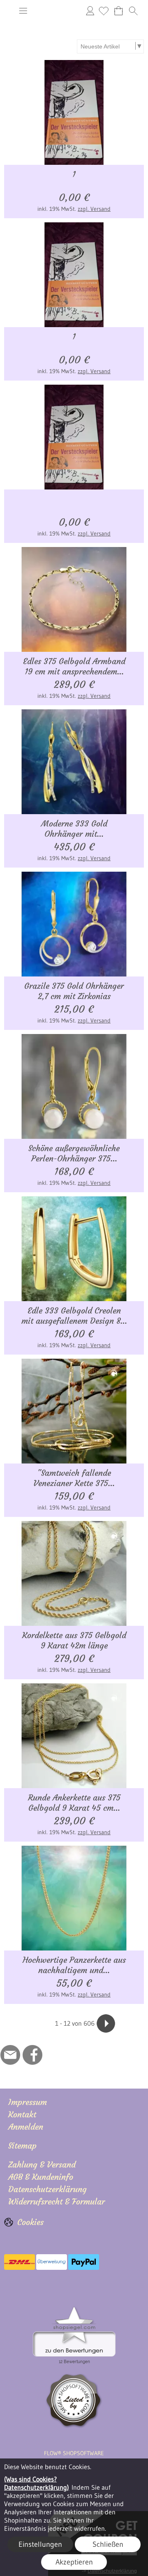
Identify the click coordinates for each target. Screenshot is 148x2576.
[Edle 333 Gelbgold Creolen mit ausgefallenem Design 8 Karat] (74, 1249)
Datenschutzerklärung (47, 2189)
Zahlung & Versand (42, 2164)
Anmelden (90, 10)
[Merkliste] (104, 11)
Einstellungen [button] (40, 2544)
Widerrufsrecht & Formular (57, 2201)
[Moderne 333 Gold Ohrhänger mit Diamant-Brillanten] (74, 762)
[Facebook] (32, 2055)
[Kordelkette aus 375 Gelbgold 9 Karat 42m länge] (74, 1573)
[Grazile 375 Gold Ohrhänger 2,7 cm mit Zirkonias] (74, 924)
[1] (74, 112)
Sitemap (22, 2146)
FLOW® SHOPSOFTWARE (74, 2453)
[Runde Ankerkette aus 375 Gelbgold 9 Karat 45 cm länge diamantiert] (74, 1736)
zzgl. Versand (94, 209)
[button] (23, 11)
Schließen (108, 2544)
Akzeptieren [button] (74, 2562)
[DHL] (20, 2262)
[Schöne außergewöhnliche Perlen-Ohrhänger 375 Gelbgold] (74, 1086)
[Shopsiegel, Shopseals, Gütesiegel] (74, 2309)
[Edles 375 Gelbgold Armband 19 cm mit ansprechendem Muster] (74, 599)
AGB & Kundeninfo (41, 2177)
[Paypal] (84, 2262)
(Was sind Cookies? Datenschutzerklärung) (37, 2483)
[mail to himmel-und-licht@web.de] (10, 2055)
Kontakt (22, 2114)
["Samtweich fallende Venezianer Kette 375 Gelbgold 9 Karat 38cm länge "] (74, 1411)
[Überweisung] (52, 2262)
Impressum (28, 2102)
